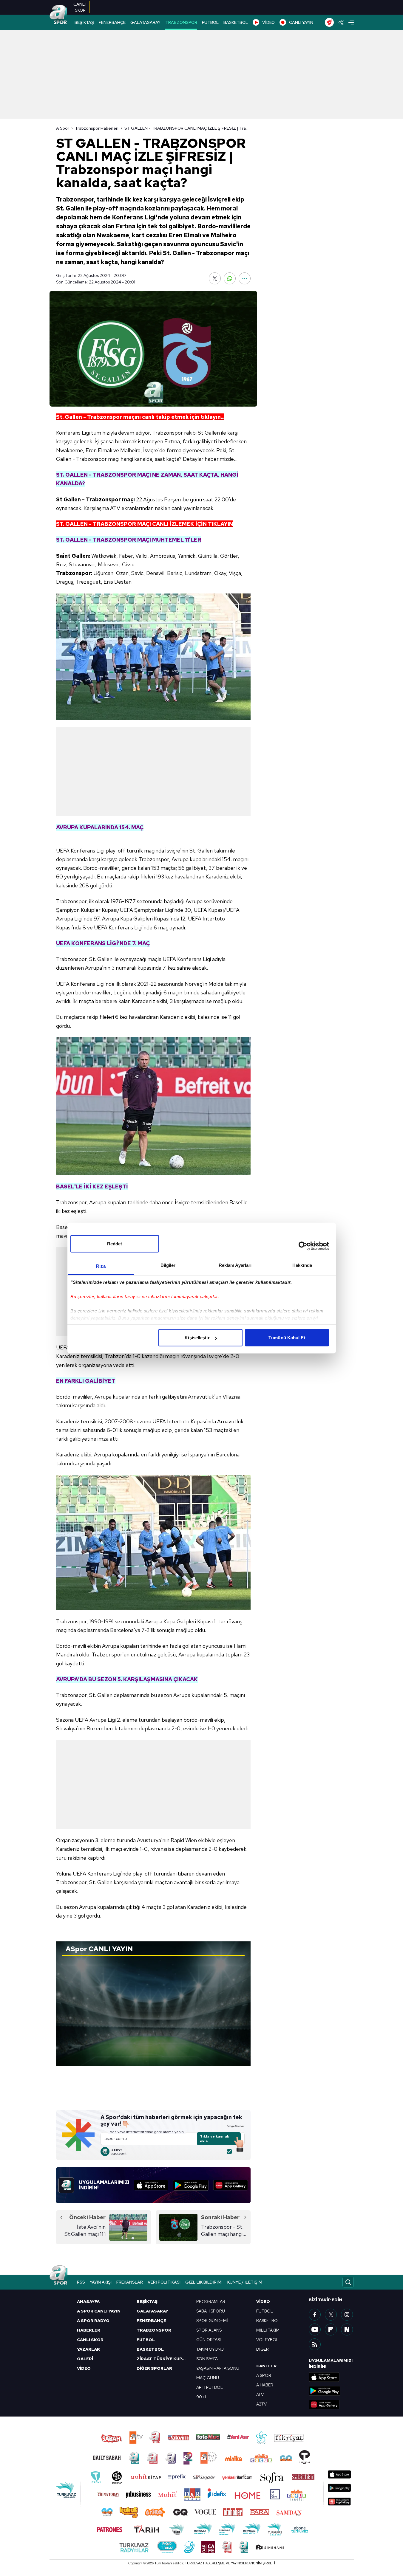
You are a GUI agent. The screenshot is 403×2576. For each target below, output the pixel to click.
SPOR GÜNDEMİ (212, 2321)
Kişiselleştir (197, 1338)
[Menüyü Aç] (351, 23)
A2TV (261, 2404)
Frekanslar (130, 2282)
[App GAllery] (231, 2185)
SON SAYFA (207, 2359)
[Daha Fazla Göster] (245, 278)
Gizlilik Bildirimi (204, 2282)
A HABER (265, 2385)
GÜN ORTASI (209, 2340)
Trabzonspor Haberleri (97, 128)
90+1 (201, 2397)
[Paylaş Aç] (341, 22)
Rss (81, 2282)
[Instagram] (347, 2315)
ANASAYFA (88, 2301)
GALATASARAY (145, 22)
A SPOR (264, 2375)
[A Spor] (58, 15)
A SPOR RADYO (93, 2321)
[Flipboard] (331, 2329)
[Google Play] (191, 2185)
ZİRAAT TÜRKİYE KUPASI (163, 2359)
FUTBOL (210, 22)
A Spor (63, 128)
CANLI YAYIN (301, 22)
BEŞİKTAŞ (84, 22)
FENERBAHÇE (112, 22)
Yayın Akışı (101, 2282)
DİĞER (263, 2349)
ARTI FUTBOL (210, 2387)
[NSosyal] (347, 2329)
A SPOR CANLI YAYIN (99, 2311)
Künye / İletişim (245, 2282)
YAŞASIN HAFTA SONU (218, 2368)
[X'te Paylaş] (215, 278)
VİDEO (268, 22)
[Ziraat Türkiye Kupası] (329, 22)
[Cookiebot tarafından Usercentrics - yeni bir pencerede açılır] (303, 1246)
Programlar (211, 2301)
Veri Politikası (164, 2282)
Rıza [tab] (101, 1266)
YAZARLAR (88, 2349)
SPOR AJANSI (209, 2330)
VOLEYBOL (267, 2340)
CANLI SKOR (90, 2340)
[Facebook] (315, 2315)
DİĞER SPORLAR (154, 2368)
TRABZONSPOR (181, 22)
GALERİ (85, 2359)
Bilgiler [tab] (168, 1265)
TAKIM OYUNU (210, 2349)
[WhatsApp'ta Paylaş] (230, 278)
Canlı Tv (266, 2366)
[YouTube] (315, 2329)
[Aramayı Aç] (348, 2282)
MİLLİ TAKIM (268, 2330)
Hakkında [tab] (302, 1265)
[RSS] (315, 2344)
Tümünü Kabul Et (287, 1338)
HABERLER (89, 2330)
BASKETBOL (236, 22)
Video (263, 2301)
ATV (260, 2394)
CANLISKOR (79, 7)
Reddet (115, 1244)
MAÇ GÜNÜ (208, 2378)
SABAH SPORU (211, 2311)
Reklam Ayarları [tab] (235, 1265)
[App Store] (151, 2185)
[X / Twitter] (331, 2315)
